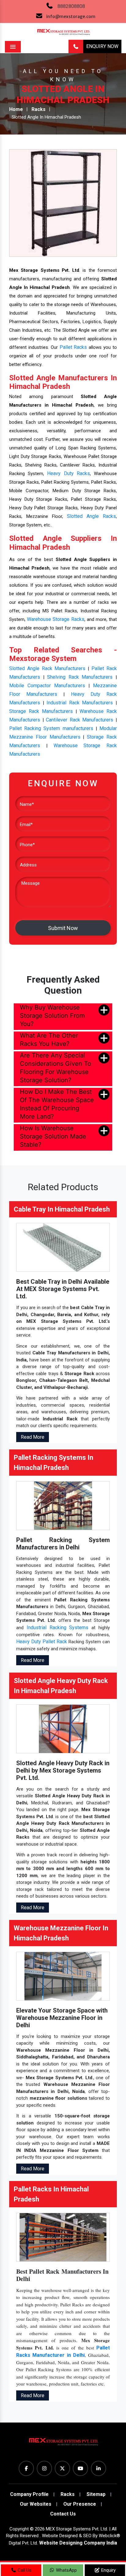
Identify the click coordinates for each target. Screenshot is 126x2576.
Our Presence (80, 2504)
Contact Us (63, 2514)
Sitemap (96, 2494)
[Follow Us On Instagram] (44, 2468)
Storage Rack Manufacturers (41, 711)
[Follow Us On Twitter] (62, 2468)
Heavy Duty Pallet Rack (42, 1642)
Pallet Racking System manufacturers (51, 728)
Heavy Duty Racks (68, 473)
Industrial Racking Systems (58, 1628)
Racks (39, 109)
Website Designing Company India (78, 2543)
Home (16, 109)
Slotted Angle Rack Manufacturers (47, 668)
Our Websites (36, 2504)
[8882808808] (76, 47)
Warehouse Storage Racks (56, 619)
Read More (33, 1437)
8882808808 (71, 6)
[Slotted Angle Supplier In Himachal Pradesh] (63, 203)
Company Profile (29, 2494)
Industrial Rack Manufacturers (80, 703)
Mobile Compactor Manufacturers (47, 686)
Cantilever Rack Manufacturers (80, 720)
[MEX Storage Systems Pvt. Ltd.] (63, 2444)
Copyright (19, 2529)
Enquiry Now (102, 46)
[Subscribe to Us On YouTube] (80, 2468)
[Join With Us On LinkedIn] (98, 2468)
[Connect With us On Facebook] (26, 2468)
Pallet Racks (73, 347)
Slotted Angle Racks (91, 516)
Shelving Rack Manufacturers (80, 677)
